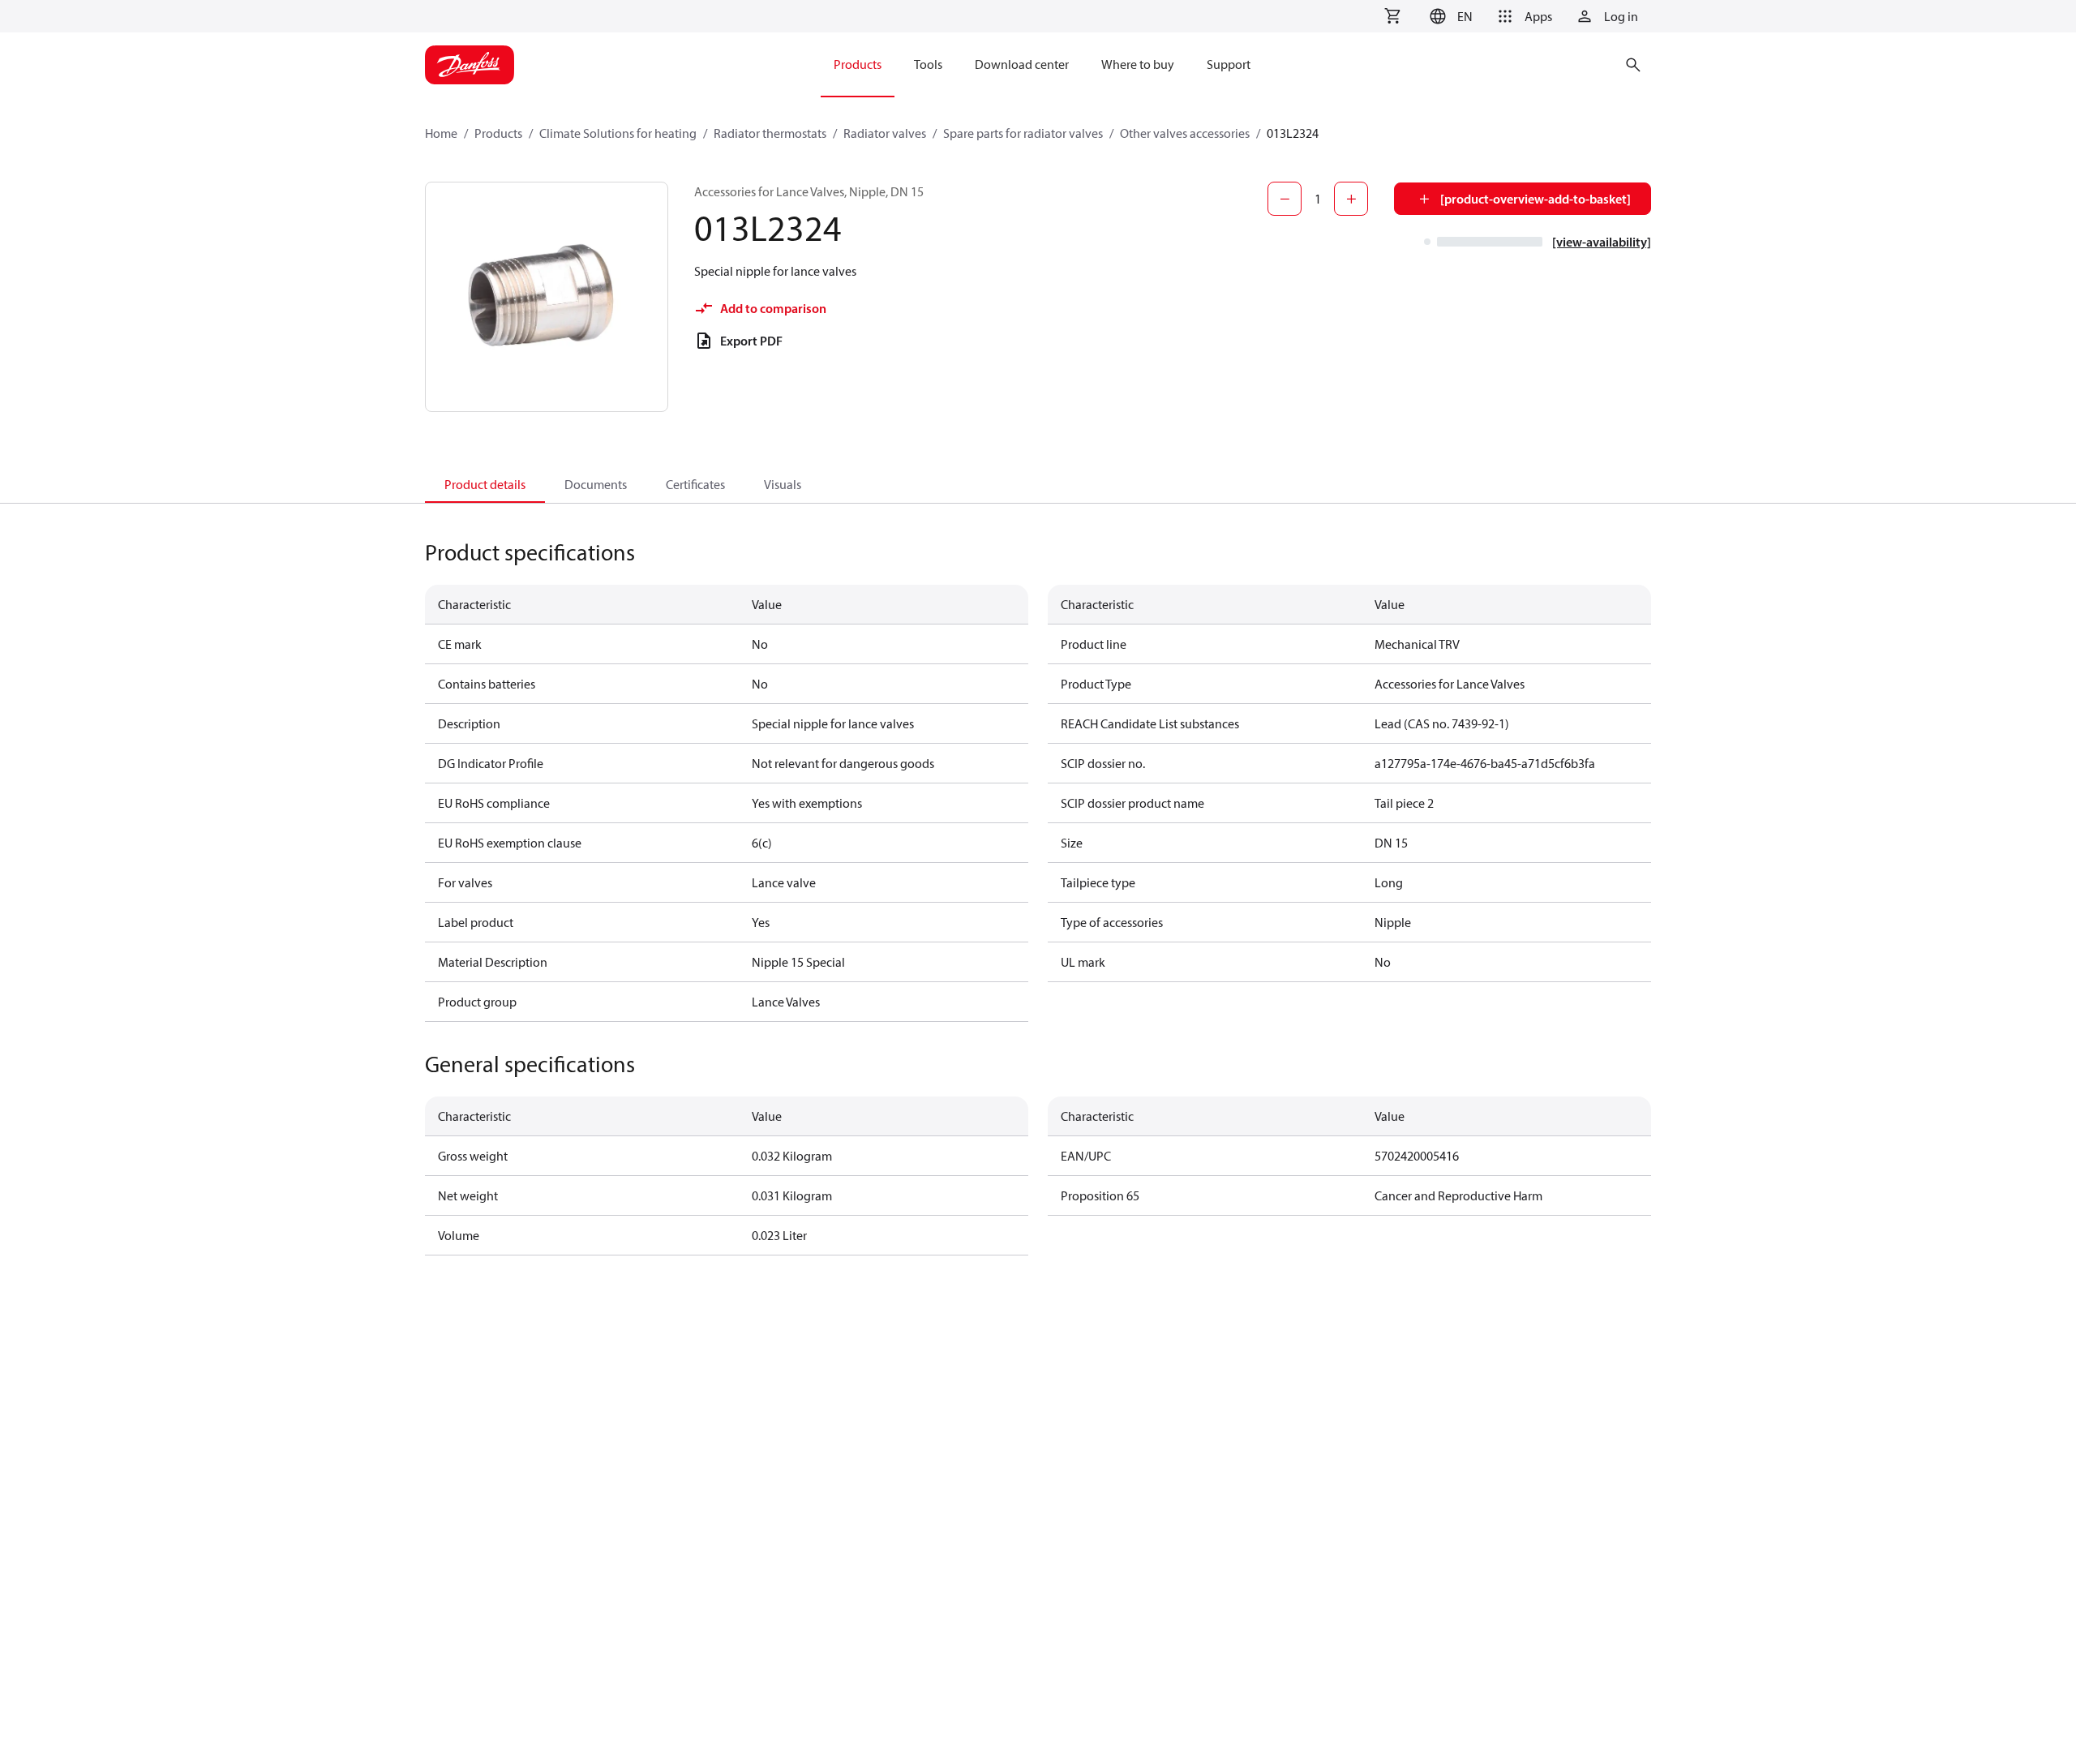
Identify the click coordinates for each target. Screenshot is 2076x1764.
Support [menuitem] (1229, 64)
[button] (1449, 16)
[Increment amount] (1351, 199)
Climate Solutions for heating (618, 133)
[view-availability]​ (1602, 242)
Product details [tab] (485, 484)
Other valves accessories (1185, 133)
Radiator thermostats (770, 133)
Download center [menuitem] (1022, 64)
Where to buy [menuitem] (1138, 64)
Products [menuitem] (858, 64)
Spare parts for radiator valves (1023, 133)
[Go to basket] (1392, 16)
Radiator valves (885, 133)
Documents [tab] (596, 484)
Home (441, 133)
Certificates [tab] (695, 484)
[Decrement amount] (1285, 199)
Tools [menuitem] (928, 64)
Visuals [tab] (783, 484)
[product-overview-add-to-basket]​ (1536, 199)
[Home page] (470, 65)
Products (498, 133)
